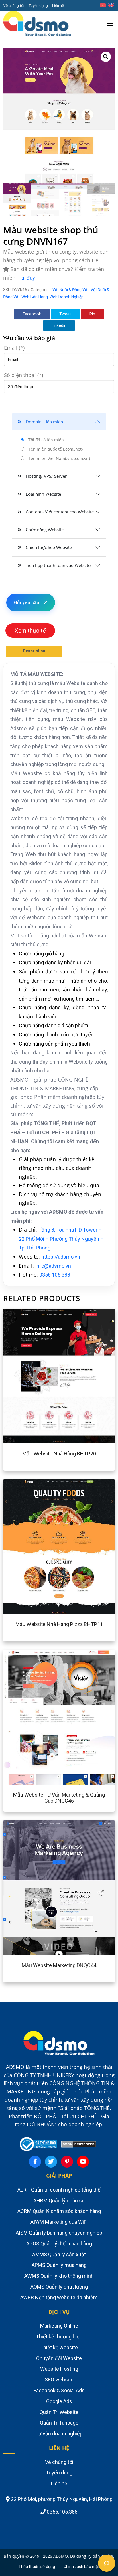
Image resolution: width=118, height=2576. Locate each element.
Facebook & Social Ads (59, 2390)
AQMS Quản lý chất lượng (59, 2287)
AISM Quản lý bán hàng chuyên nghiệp (59, 2233)
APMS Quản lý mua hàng (59, 2265)
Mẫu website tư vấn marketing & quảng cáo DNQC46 (59, 1798)
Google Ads (59, 2401)
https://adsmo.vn (61, 1257)
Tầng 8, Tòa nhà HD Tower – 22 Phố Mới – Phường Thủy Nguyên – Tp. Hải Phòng (61, 1239)
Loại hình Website (43, 494)
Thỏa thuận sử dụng (37, 2567)
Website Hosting (59, 2369)
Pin (92, 314)
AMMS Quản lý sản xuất (59, 2254)
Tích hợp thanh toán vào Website (58, 565)
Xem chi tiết (42, 1376)
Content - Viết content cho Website (60, 512)
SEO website (59, 2380)
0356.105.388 (62, 2512)
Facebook (32, 314)
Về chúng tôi (14, 5)
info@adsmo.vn (53, 1266)
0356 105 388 (55, 1275)
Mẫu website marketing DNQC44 (59, 1965)
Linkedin (59, 325)
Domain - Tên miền (44, 422)
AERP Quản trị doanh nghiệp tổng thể (59, 2190)
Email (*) (14, 348)
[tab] (34, 651)
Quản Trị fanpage (59, 2423)
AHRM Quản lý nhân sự (59, 2201)
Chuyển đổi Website (59, 2358)
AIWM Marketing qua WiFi (59, 2222)
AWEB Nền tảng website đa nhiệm (59, 2297)
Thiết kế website (59, 2347)
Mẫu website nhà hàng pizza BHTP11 (59, 1624)
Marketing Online (59, 2326)
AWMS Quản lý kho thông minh (59, 2276)
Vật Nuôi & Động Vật (71, 290)
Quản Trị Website (59, 2412)
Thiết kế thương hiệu (59, 2337)
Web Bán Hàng (35, 297)
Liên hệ (58, 5)
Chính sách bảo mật (81, 2567)
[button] (106, 57)
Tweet (65, 314)
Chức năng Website (45, 530)
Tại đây (27, 278)
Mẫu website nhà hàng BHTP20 (59, 1454)
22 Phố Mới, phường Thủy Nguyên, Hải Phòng (61, 2499)
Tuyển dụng (38, 5)
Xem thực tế (30, 631)
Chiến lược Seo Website (49, 547)
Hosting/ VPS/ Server (46, 476)
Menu (110, 16)
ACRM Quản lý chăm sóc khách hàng (59, 2211)
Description (34, 651)
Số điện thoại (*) (23, 375)
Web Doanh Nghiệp (67, 297)
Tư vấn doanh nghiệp (59, 2434)
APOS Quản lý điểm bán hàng (59, 2244)
